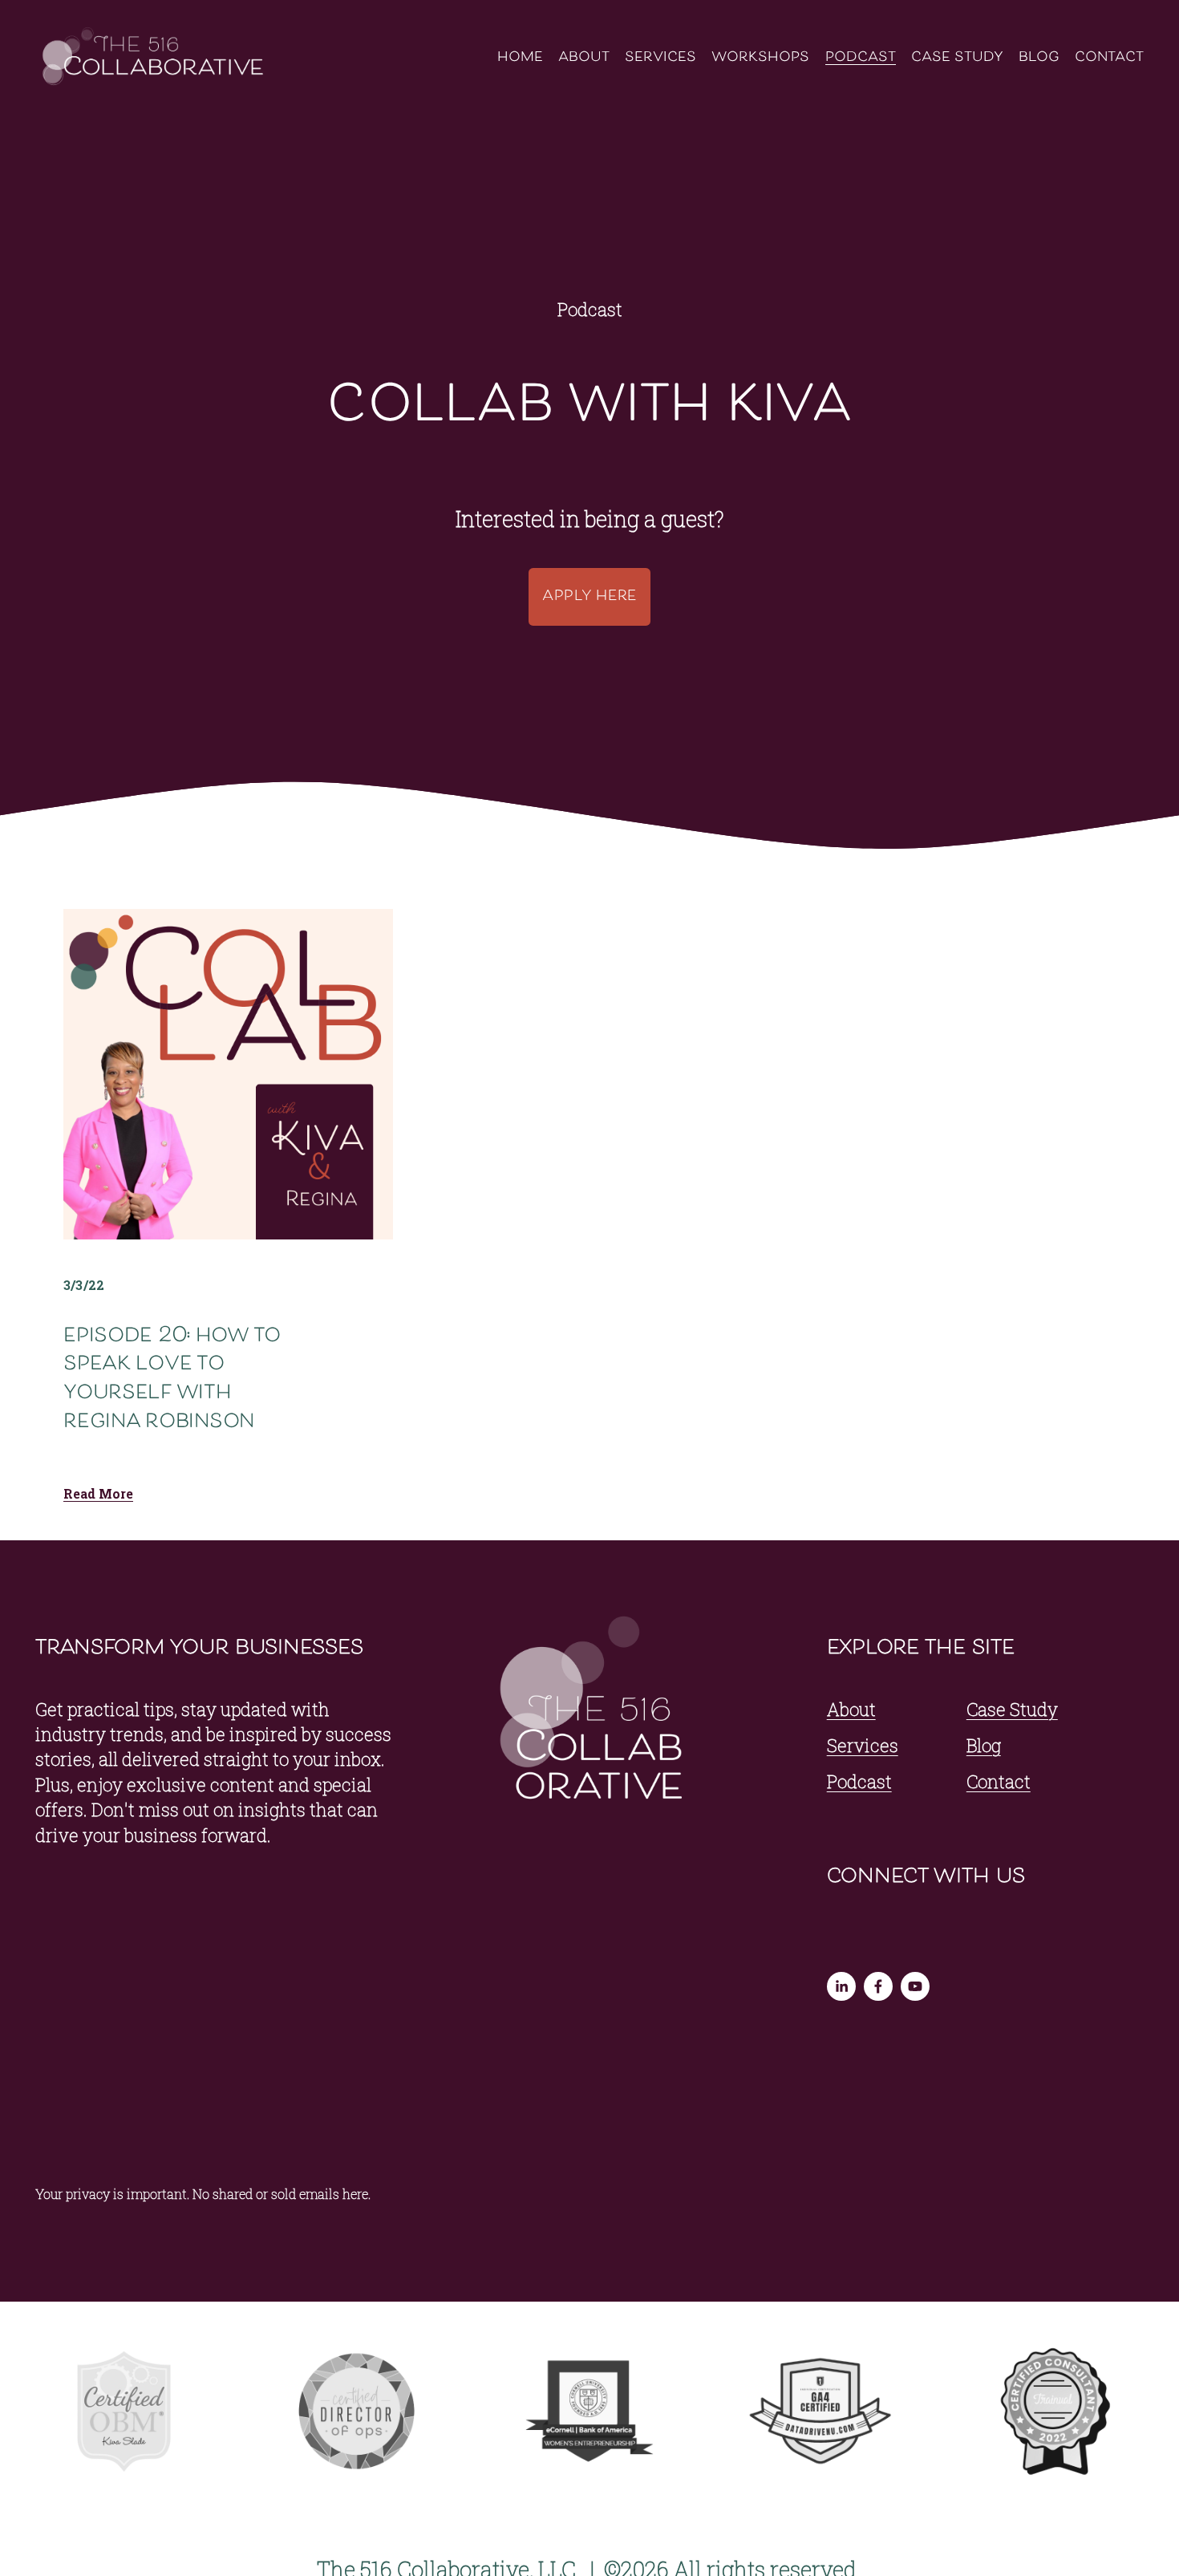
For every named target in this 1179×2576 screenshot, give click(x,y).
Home (520, 57)
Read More (98, 1494)
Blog (1039, 57)
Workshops (760, 57)
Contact (1109, 57)
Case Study (957, 57)
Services (660, 57)
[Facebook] (878, 1986)
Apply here (589, 597)
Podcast (861, 57)
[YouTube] (915, 1986)
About (584, 57)
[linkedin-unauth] (841, 1986)
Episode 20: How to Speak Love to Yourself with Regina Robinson (172, 1379)
